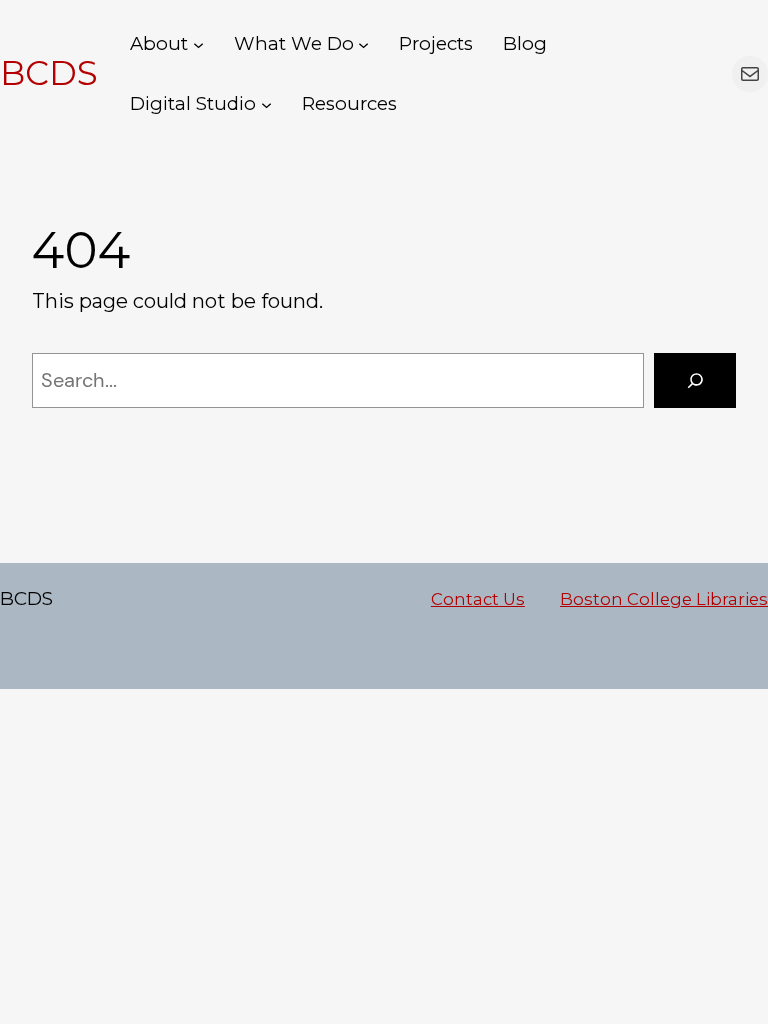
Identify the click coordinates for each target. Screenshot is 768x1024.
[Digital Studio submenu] (266, 103)
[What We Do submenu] (363, 43)
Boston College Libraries (664, 599)
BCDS (49, 73)
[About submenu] (198, 43)
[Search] (695, 381)
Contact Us (478, 599)
